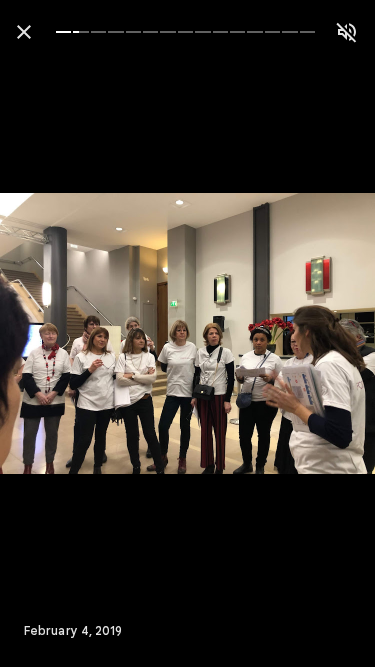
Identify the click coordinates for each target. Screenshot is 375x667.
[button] (56, 334)
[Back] (24, 32)
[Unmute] (347, 32)
